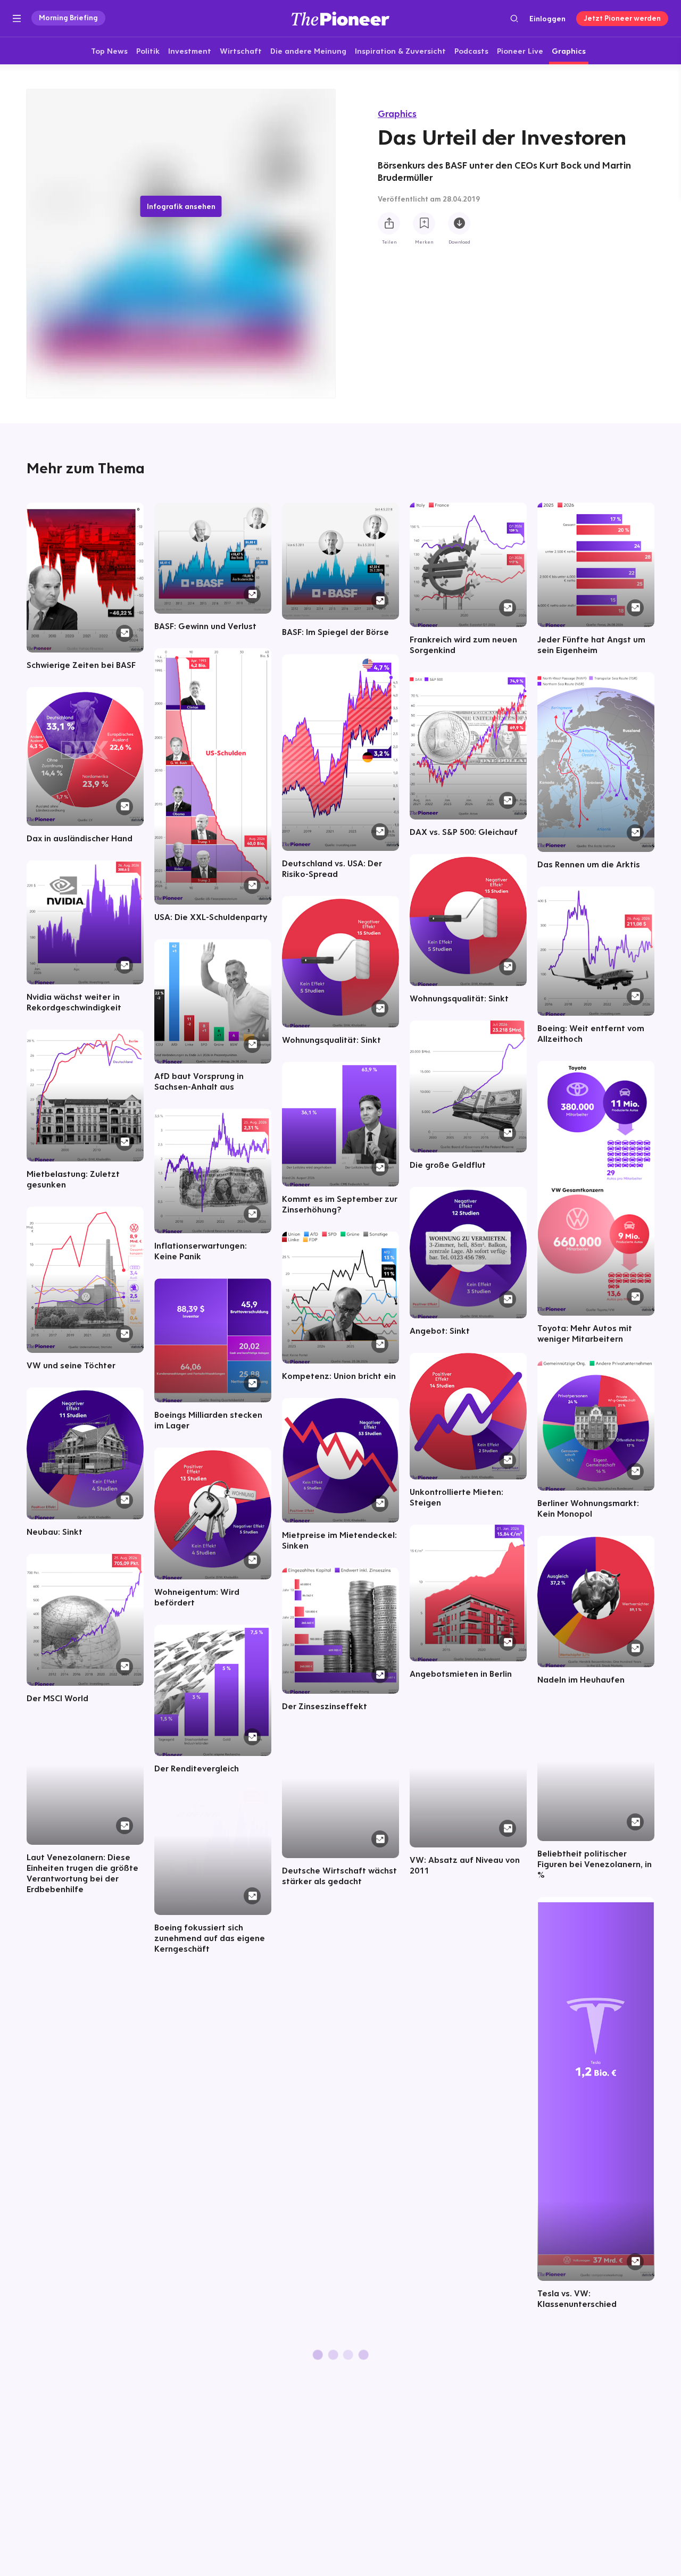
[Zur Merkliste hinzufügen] (424, 224)
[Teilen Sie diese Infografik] (389, 224)
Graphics (397, 114)
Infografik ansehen (181, 206)
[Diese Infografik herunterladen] (459, 224)
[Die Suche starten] (514, 18)
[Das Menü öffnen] (17, 19)
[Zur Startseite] (340, 18)
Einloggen (547, 19)
